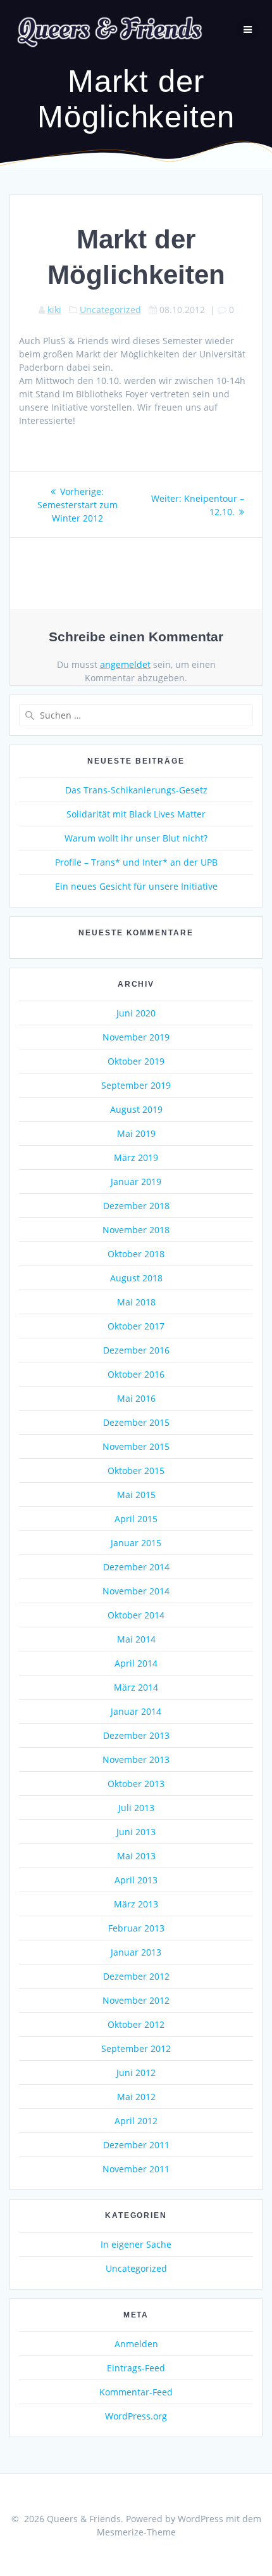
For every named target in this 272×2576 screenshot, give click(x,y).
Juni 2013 (136, 1832)
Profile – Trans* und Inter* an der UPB (136, 862)
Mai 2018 (136, 1302)
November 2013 (136, 1759)
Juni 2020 (136, 1013)
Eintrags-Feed (136, 2368)
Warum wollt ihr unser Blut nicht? (136, 838)
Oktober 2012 (136, 2024)
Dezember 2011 (136, 2145)
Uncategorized (110, 310)
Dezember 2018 (136, 1206)
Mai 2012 (136, 2097)
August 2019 (136, 1109)
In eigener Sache (136, 2244)
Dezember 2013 (136, 1735)
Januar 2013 (136, 1952)
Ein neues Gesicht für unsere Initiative (136, 886)
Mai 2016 (136, 1398)
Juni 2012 (136, 2073)
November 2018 (136, 1230)
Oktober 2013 (136, 1784)
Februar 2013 (136, 1928)
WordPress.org (136, 2416)
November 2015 (136, 1446)
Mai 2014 (136, 1639)
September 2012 (136, 2048)
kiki (54, 310)
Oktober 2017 (136, 1326)
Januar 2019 (136, 1182)
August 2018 (136, 1278)
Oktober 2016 (136, 1374)
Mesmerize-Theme (136, 2532)
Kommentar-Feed (136, 2392)
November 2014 (136, 1591)
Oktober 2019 (136, 1061)
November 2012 (136, 2000)
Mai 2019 (136, 1133)
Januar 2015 (136, 1543)
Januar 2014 (136, 1711)
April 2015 (136, 1519)
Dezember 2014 (136, 1567)
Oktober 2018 (136, 1254)
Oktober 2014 (136, 1615)
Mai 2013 (136, 1856)
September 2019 (136, 1085)
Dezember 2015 (136, 1422)
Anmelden (136, 2344)
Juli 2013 (136, 1808)
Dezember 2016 (136, 1350)
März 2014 (136, 1687)
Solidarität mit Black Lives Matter (136, 814)
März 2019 (136, 1157)
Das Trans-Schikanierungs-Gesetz (136, 790)
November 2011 (136, 2169)
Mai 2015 (136, 1495)
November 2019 (136, 1037)
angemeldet (125, 664)
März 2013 (136, 1904)
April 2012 (136, 2121)
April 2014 (136, 1663)
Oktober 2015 (136, 1471)
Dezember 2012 (136, 1976)
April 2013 (136, 1880)
